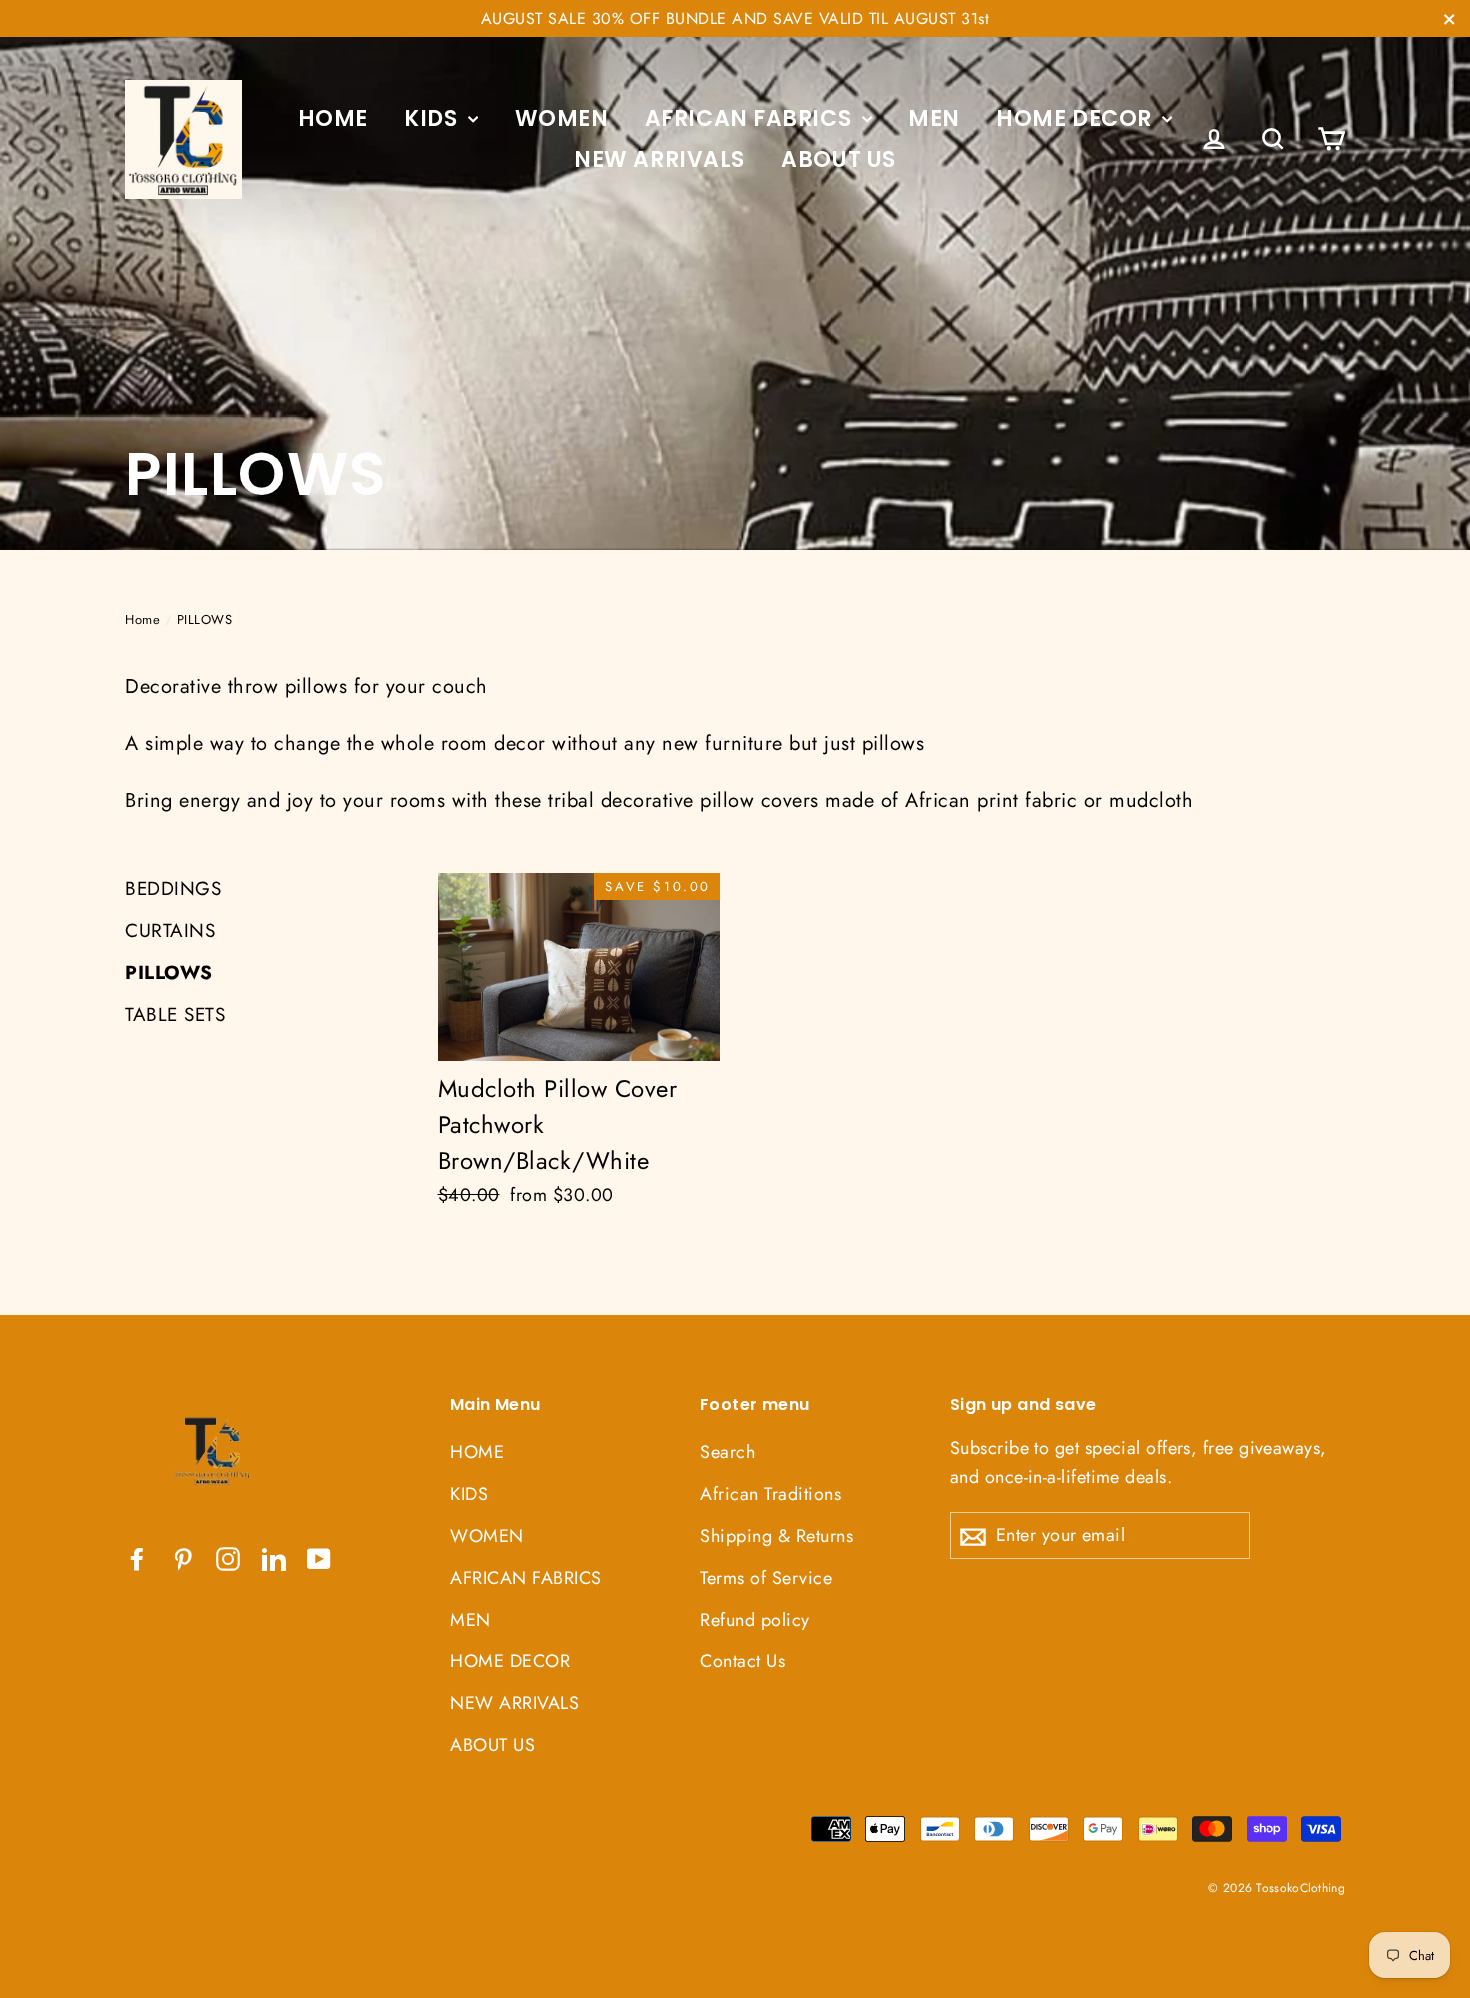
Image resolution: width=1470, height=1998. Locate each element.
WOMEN (562, 118)
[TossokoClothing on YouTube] (319, 1558)
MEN (934, 118)
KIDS (433, 118)
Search (727, 1452)
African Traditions (770, 1494)
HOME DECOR (1076, 118)
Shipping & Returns (776, 1536)
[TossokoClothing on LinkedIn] (274, 1558)
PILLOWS (169, 972)
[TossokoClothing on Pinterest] (183, 1558)
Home (142, 619)
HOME (333, 118)
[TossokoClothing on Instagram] (228, 1558)
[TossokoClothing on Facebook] (137, 1558)
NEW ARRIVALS (659, 159)
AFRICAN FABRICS (751, 118)
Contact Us (742, 1661)
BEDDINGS (173, 888)
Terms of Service (766, 1578)
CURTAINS (170, 930)
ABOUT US (838, 159)
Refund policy (755, 1620)
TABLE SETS (175, 1014)
